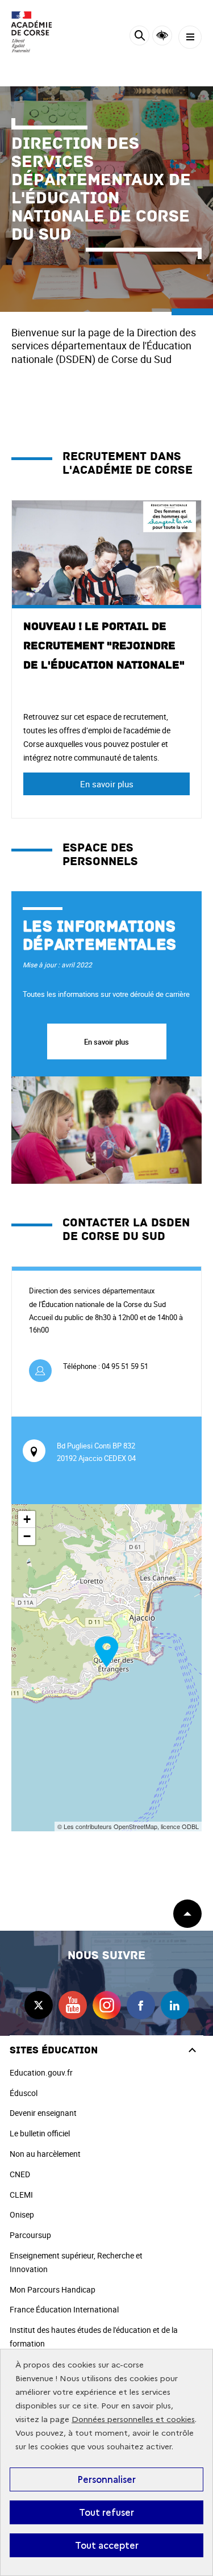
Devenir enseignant (43, 2113)
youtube (73, 2005)
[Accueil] (43, 32)
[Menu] (190, 37)
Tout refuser (106, 2512)
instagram (107, 2005)
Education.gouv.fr (41, 2072)
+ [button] (27, 1519)
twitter (39, 2005)
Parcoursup (30, 2235)
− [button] (27, 1536)
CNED (20, 2174)
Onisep (22, 2214)
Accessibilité (162, 36)
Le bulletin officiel (40, 2133)
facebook (141, 2005)
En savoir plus (107, 784)
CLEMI (21, 2195)
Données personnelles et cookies (133, 2420)
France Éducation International (64, 2309)
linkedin (175, 2005)
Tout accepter (107, 2545)
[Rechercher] (139, 37)
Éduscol (24, 2093)
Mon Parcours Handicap (53, 2289)
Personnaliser (106, 2479)
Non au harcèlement (45, 2154)
